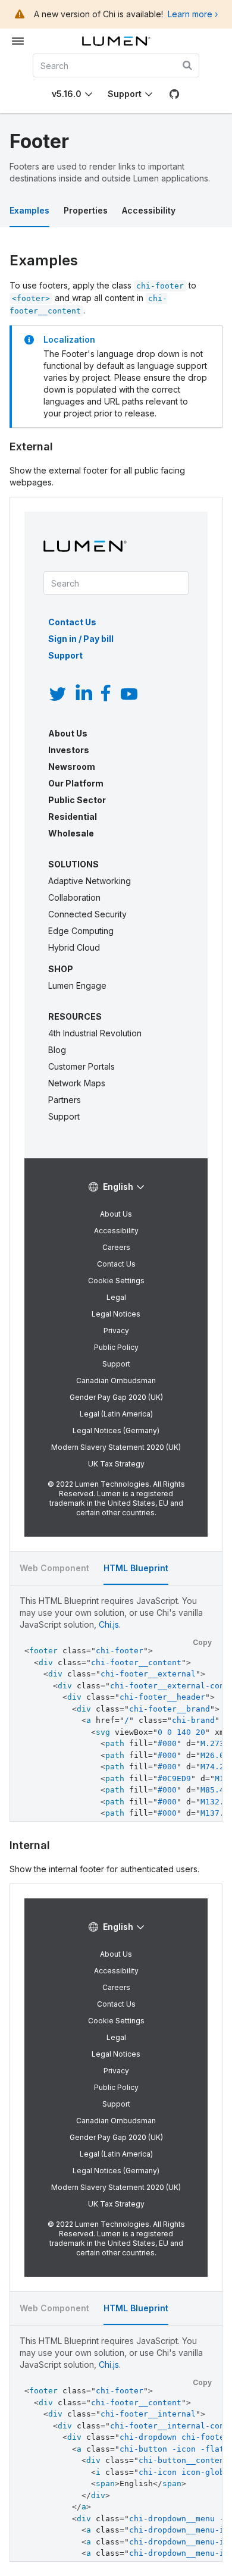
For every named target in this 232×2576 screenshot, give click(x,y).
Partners (65, 1100)
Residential (73, 817)
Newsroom (72, 767)
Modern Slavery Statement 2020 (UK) (116, 1447)
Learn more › (193, 14)
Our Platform (76, 783)
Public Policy (116, 1347)
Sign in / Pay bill (81, 639)
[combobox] (116, 65)
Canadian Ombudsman (116, 1381)
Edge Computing (81, 931)
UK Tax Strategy (116, 1464)
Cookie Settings (116, 1281)
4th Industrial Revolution (95, 1033)
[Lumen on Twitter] (58, 694)
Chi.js (109, 1624)
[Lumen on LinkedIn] (84, 694)
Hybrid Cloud (74, 947)
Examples (29, 210)
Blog (57, 1050)
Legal (116, 1297)
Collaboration (74, 897)
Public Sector (77, 800)
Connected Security (87, 914)
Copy (202, 1642)
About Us (68, 733)
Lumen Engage (77, 985)
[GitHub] (174, 94)
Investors (69, 750)
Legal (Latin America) (116, 1414)
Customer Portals (81, 1066)
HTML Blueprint (136, 1568)
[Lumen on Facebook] (105, 694)
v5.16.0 (67, 94)
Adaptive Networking (90, 881)
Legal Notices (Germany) (116, 1430)
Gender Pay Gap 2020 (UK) (116, 1397)
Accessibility (149, 210)
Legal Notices (116, 1314)
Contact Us (72, 622)
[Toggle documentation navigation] (18, 41)
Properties (86, 210)
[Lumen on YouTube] (129, 694)
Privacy (116, 1331)
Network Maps (77, 1083)
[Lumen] (116, 41)
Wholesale (71, 833)
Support (125, 94)
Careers (116, 1247)
